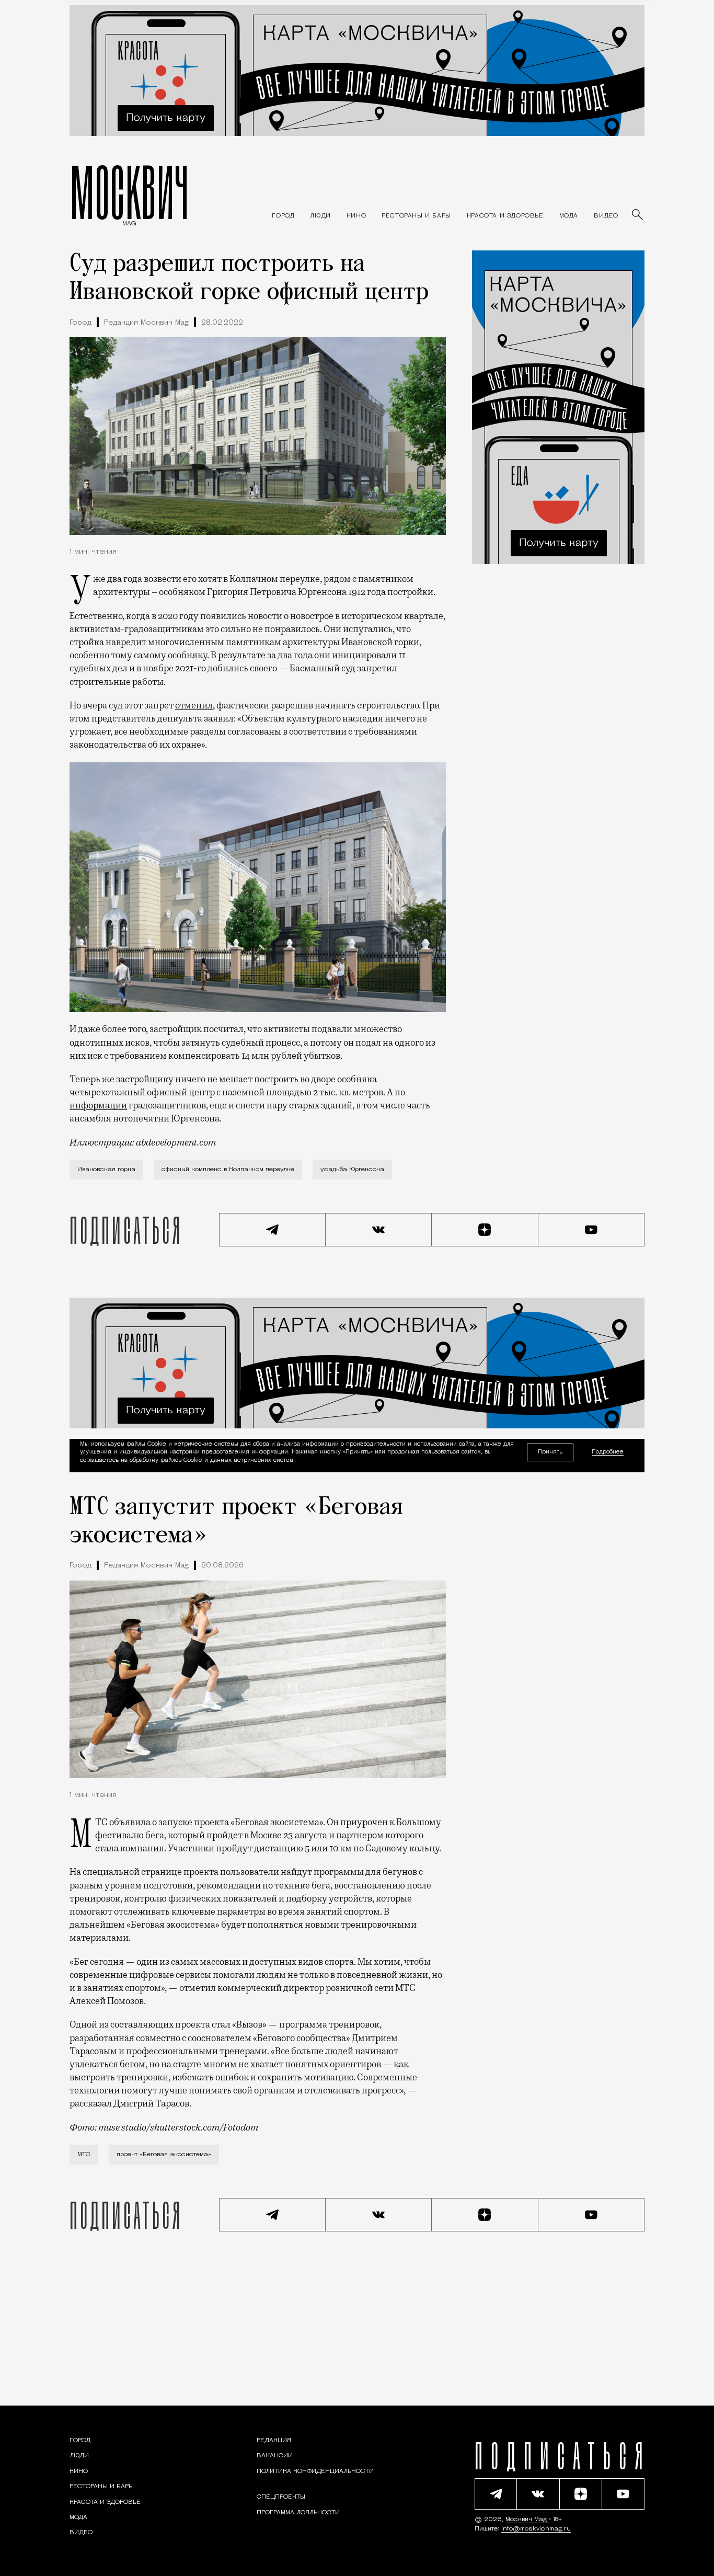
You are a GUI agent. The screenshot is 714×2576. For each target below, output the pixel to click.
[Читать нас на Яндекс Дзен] (485, 1230)
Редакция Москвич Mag (146, 323)
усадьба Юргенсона (352, 1170)
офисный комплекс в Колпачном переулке (228, 1170)
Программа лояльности (298, 2512)
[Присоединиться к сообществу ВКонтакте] (379, 1230)
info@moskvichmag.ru (536, 2529)
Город (80, 323)
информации (98, 1105)
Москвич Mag (527, 2520)
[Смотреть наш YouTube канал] (592, 1230)
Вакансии (275, 2456)
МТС (84, 2155)
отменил (194, 705)
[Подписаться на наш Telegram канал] (272, 1230)
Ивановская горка (106, 1170)
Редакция (274, 2441)
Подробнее (608, 1452)
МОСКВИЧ (129, 192)
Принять (550, 1452)
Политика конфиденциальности (315, 2471)
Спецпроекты (281, 2497)
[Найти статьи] (638, 215)
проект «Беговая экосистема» (164, 2155)
